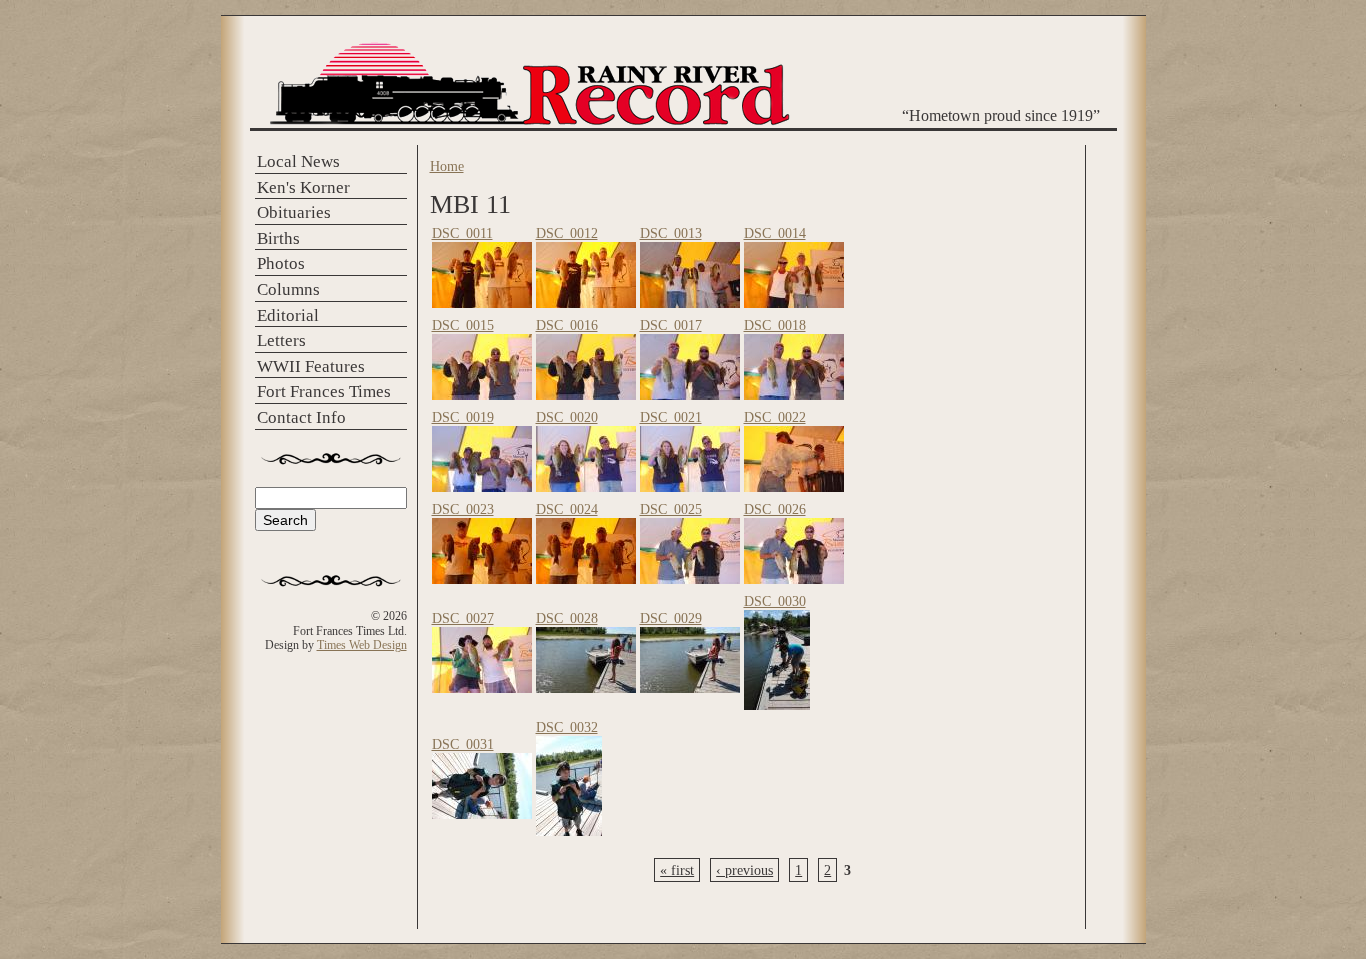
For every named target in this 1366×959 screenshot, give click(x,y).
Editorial (288, 315)
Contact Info (301, 417)
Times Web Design (362, 645)
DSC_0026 (775, 509)
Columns (288, 289)
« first (677, 870)
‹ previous (744, 870)
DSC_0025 (671, 509)
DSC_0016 (567, 325)
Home (447, 166)
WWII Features (311, 366)
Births (278, 238)
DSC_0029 (671, 618)
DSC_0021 (671, 417)
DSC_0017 (671, 325)
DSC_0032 (567, 727)
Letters (281, 340)
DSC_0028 (567, 618)
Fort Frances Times (324, 391)
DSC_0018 (775, 325)
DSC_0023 (463, 509)
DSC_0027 (463, 618)
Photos (281, 263)
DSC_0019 (463, 417)
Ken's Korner (303, 187)
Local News (298, 161)
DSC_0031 (463, 744)
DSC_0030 (775, 601)
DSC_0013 (671, 233)
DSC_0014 (775, 233)
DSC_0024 (567, 509)
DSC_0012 (567, 233)
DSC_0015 (463, 325)
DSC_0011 (462, 233)
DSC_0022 (775, 417)
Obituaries (294, 212)
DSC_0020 (567, 417)
